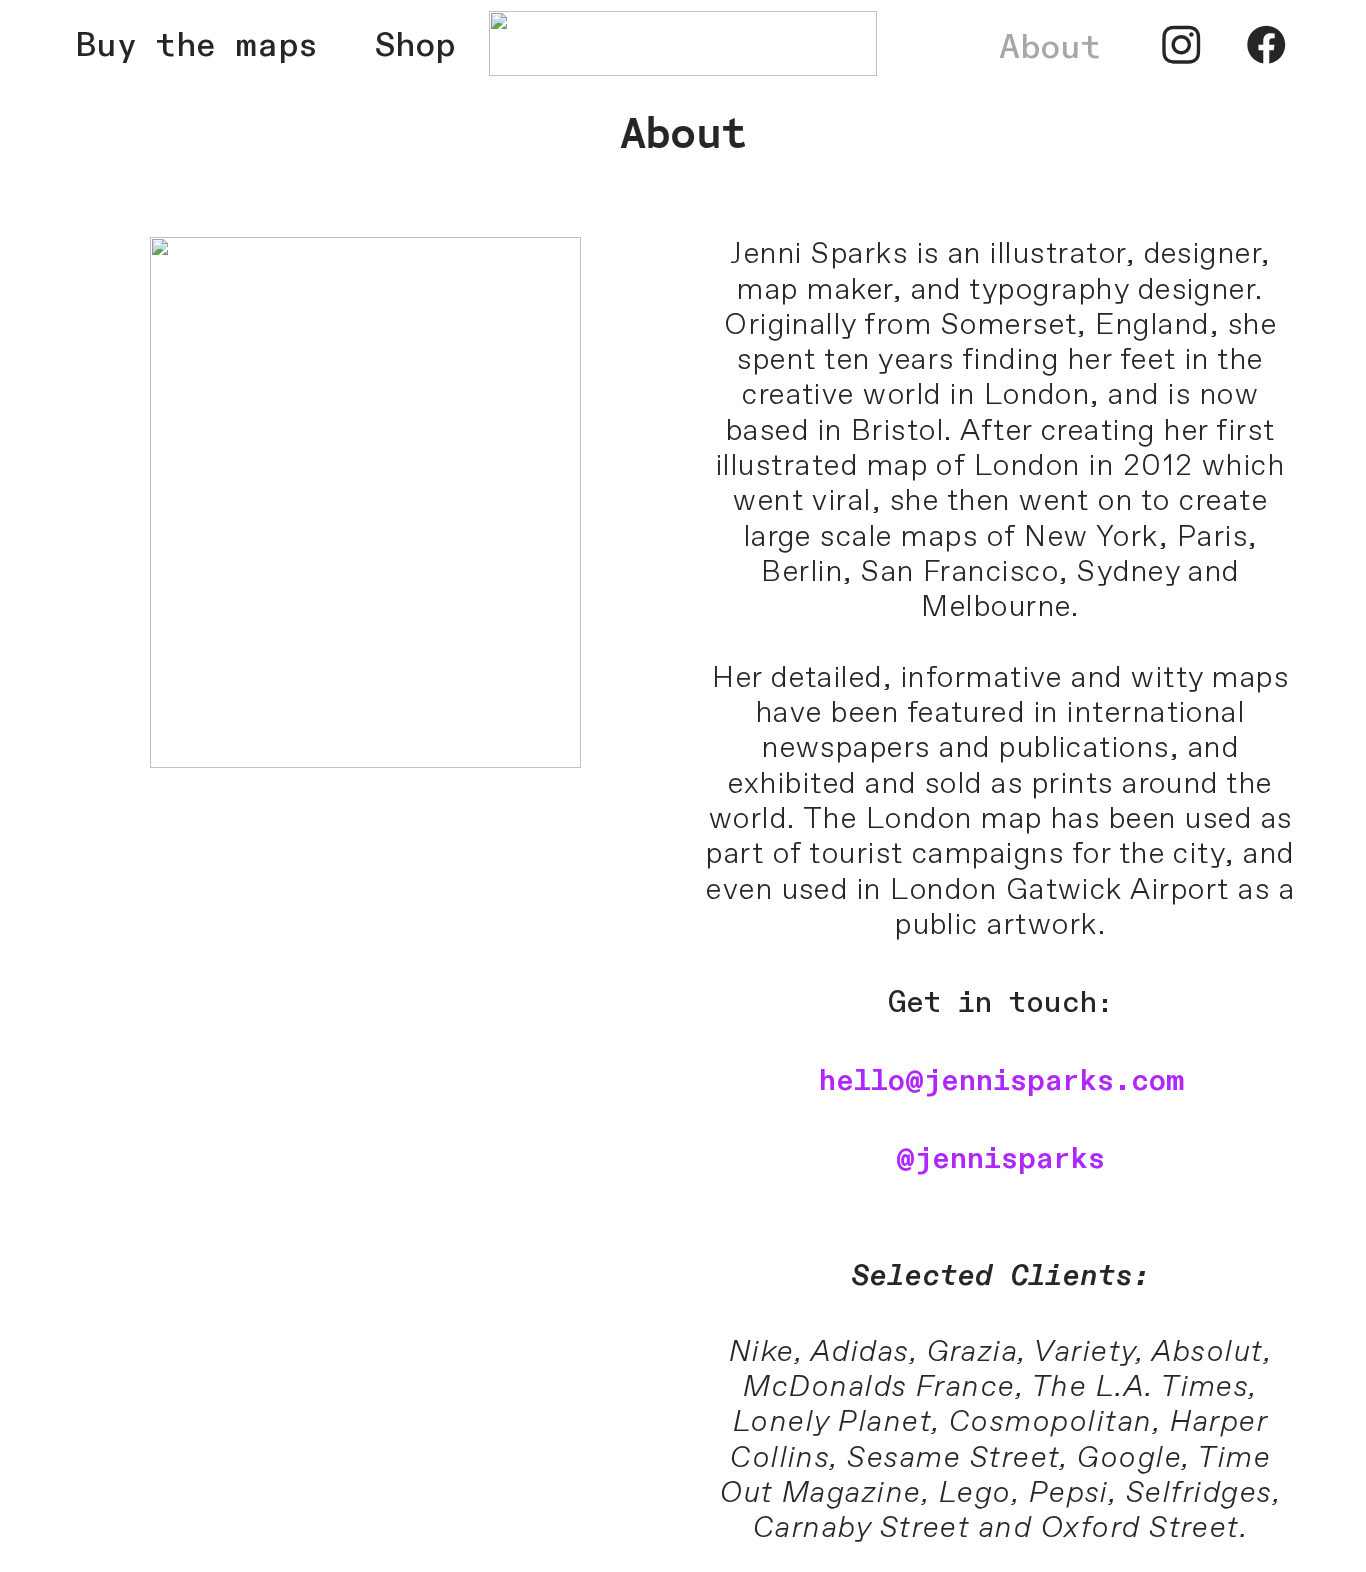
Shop (415, 45)
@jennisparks (1000, 1159)
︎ (1266, 47)
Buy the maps (225, 45)
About (1050, 47)
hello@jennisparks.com (1001, 1081)
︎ (1181, 47)
